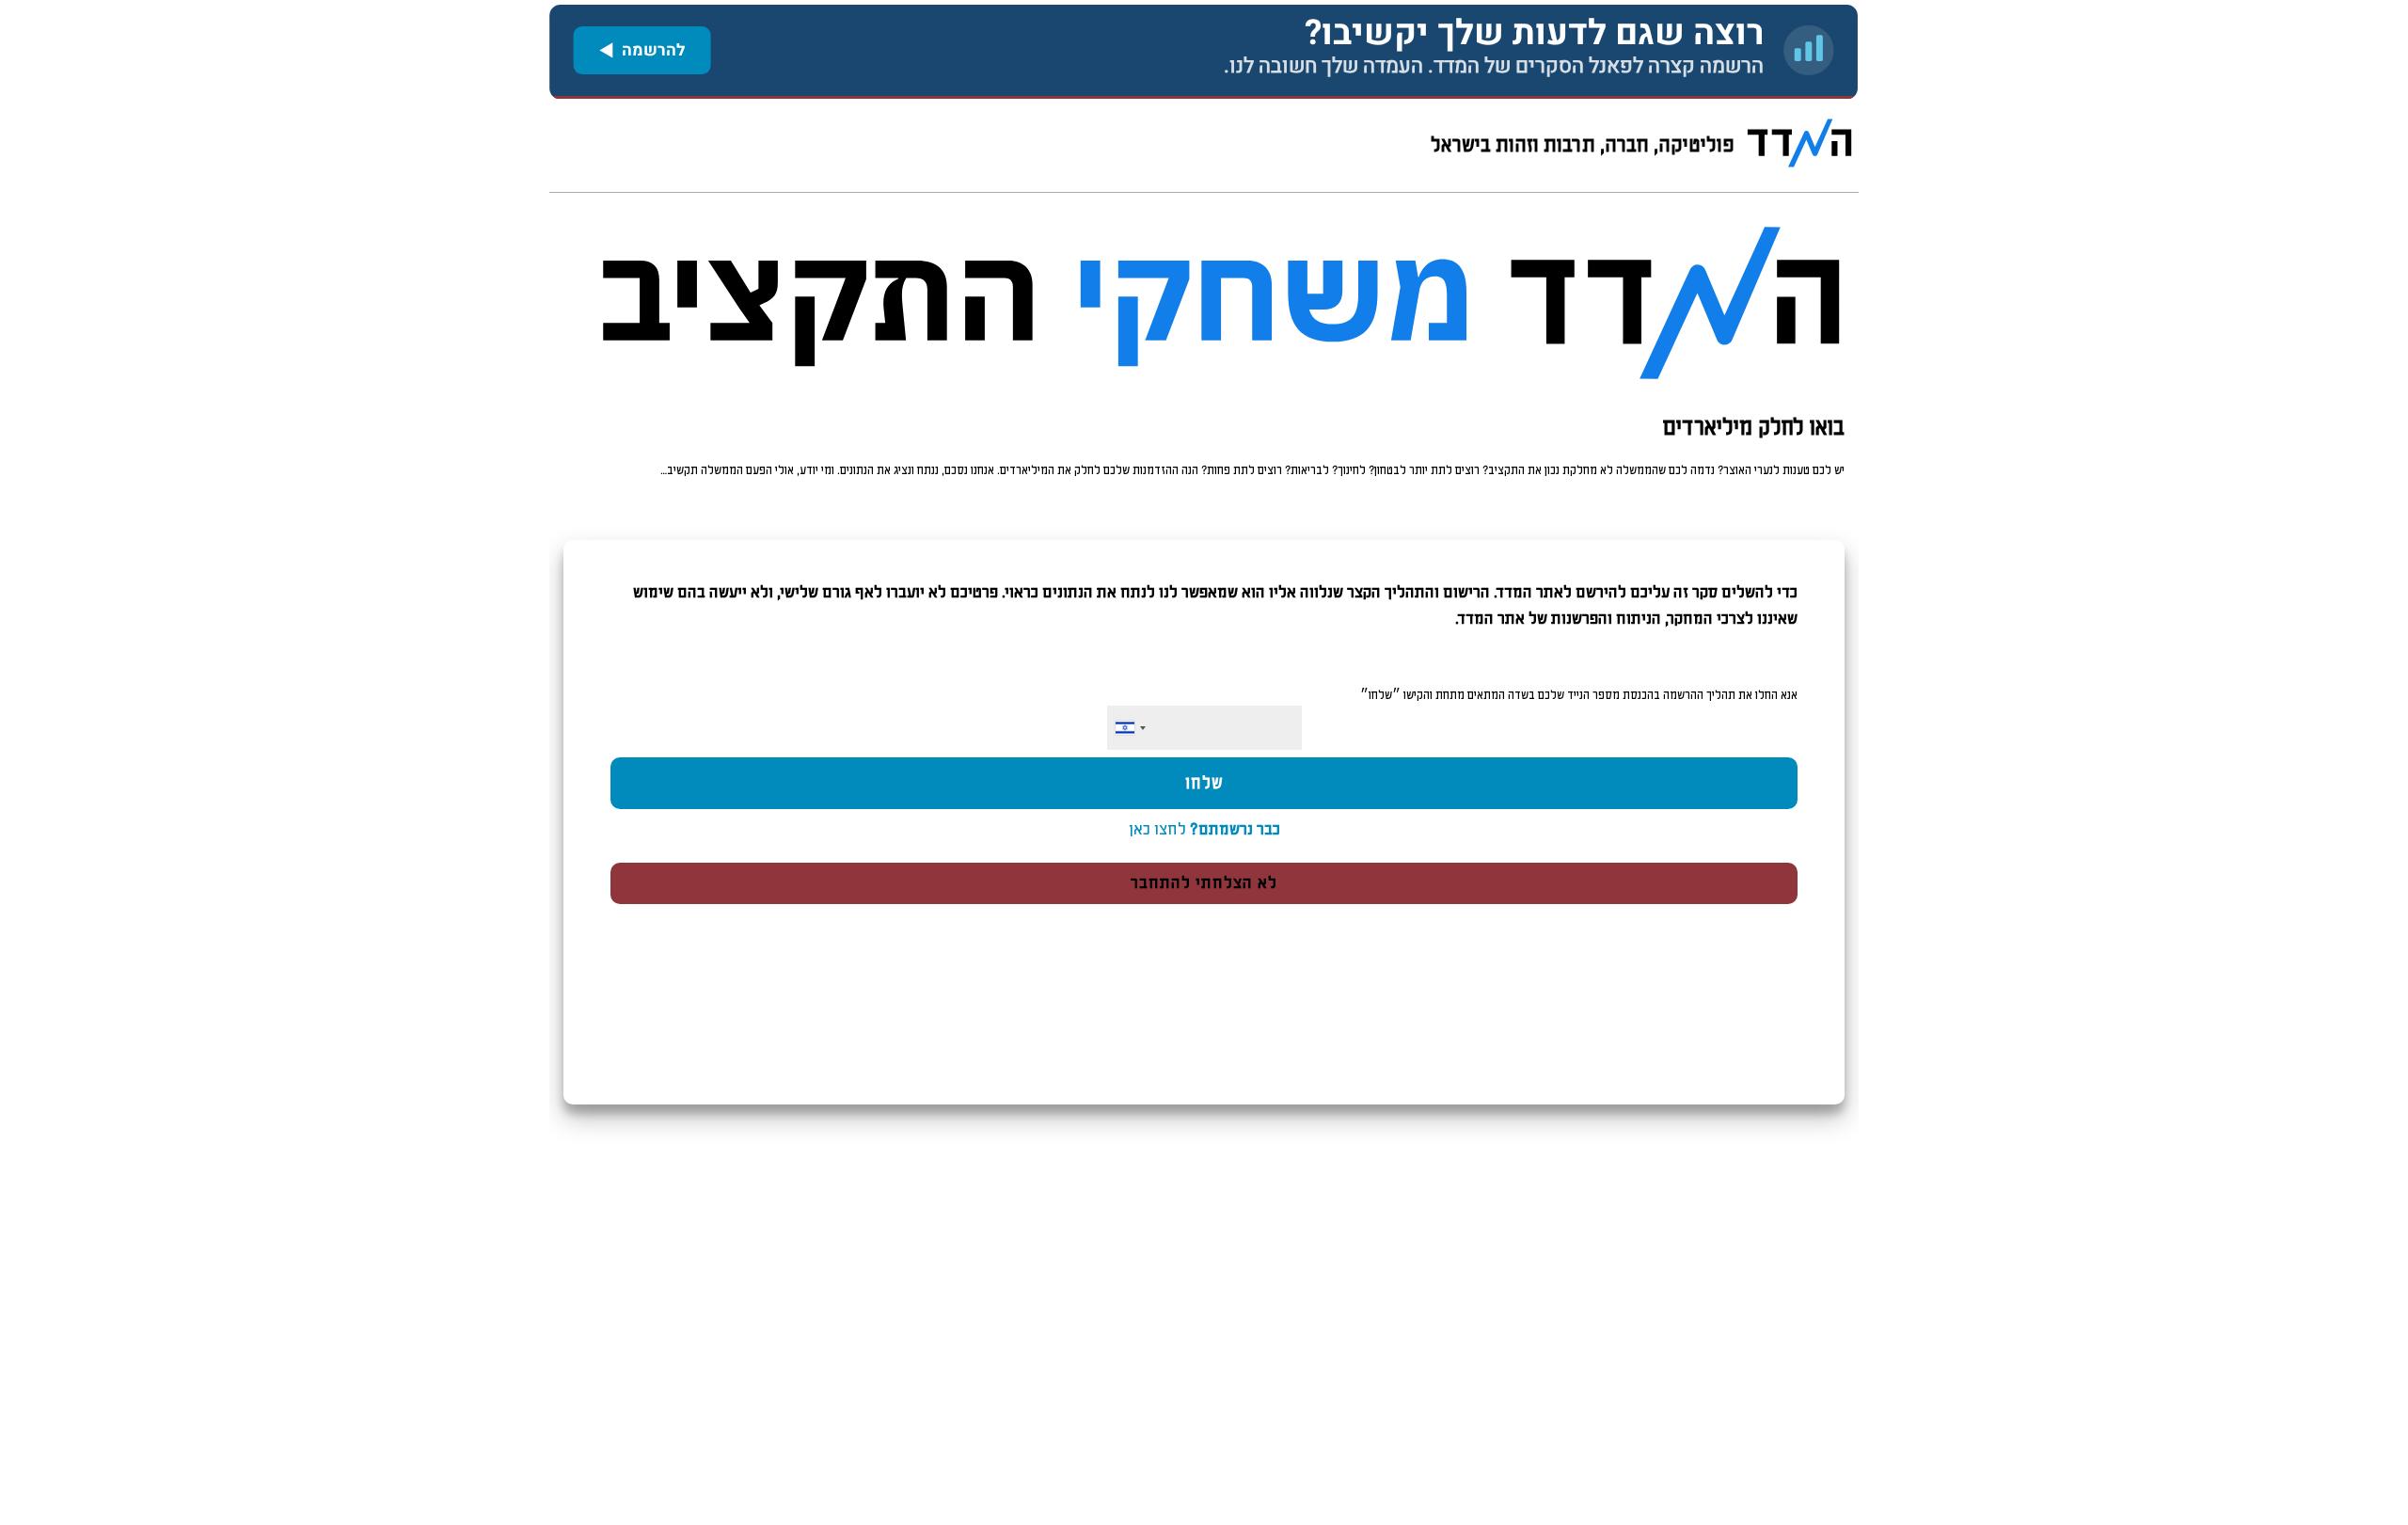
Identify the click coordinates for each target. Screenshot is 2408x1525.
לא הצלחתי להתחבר (1204, 883)
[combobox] (1130, 728)
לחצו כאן (1204, 830)
